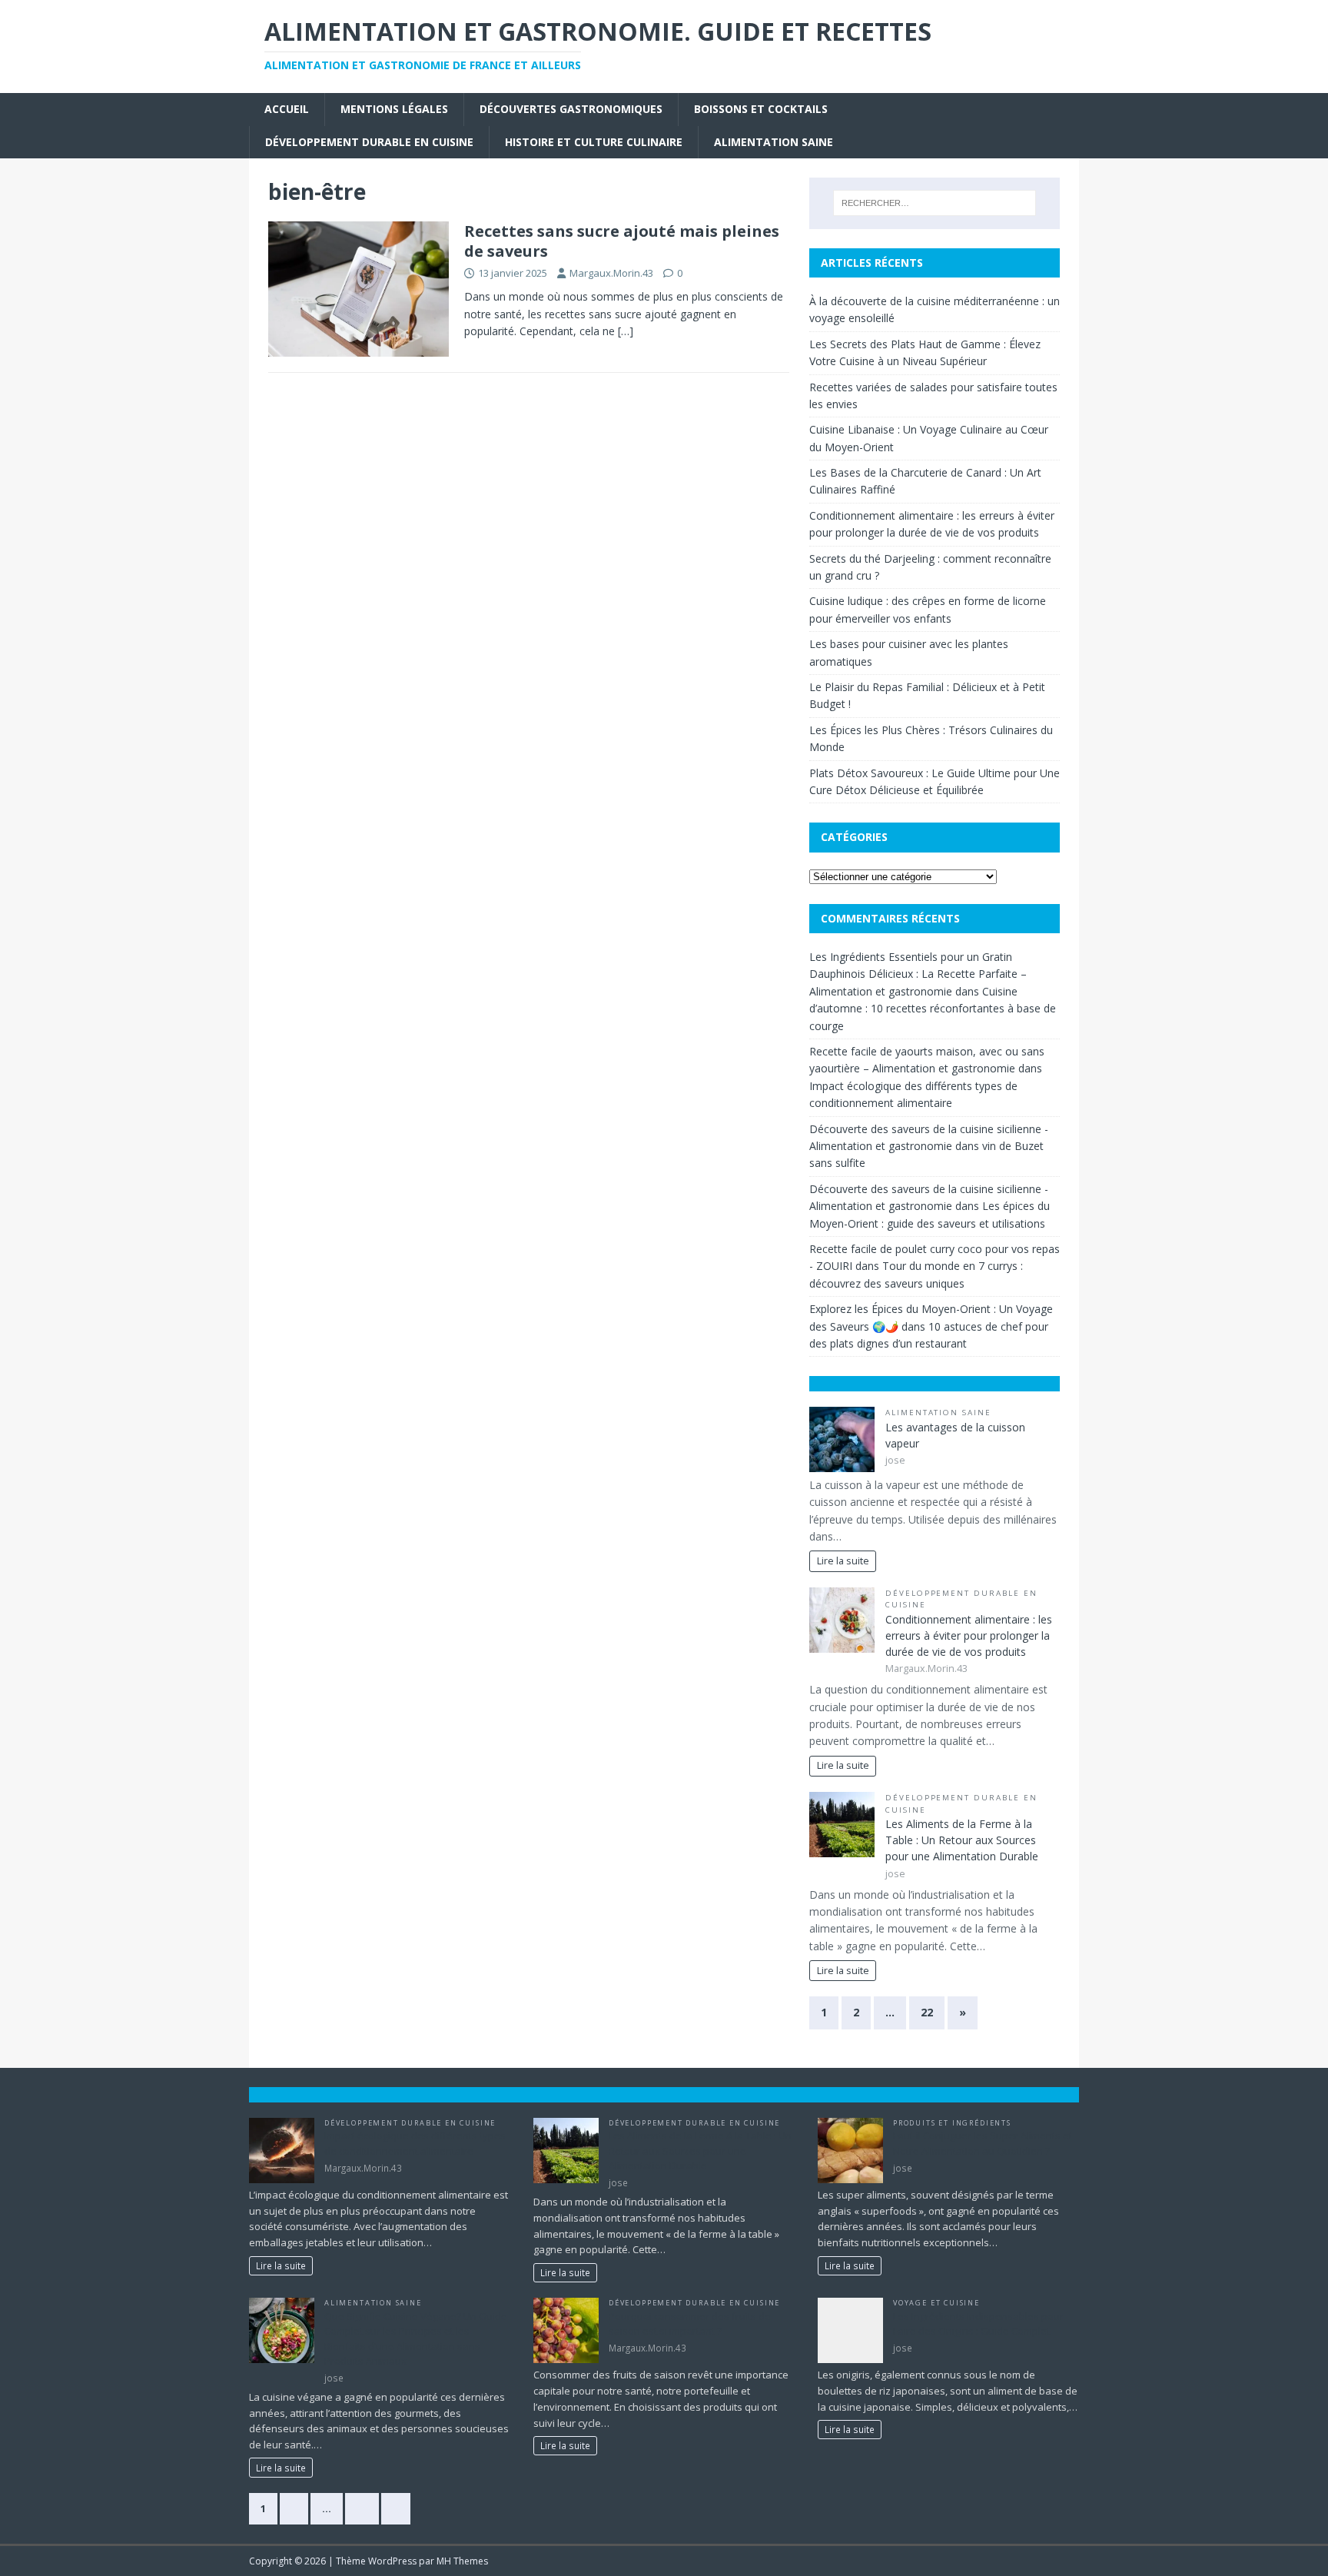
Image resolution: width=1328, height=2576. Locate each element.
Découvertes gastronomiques (571, 109)
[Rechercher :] (935, 203)
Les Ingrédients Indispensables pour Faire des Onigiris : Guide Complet (978, 2324)
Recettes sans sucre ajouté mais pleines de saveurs (622, 241)
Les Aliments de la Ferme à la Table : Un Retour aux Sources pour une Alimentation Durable (962, 1840)
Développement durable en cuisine (369, 142)
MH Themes (462, 2561)
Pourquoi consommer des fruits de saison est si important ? (690, 2324)
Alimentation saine (774, 142)
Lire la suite (843, 1561)
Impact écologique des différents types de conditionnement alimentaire (415, 2143)
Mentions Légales (394, 109)
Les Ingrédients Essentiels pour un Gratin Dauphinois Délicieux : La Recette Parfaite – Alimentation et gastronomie (918, 974)
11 (362, 2508)
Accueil (287, 109)
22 (927, 2012)
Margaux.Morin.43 (611, 273)
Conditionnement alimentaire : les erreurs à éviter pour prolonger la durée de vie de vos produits (969, 1635)
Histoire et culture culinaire (594, 142)
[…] (626, 331)
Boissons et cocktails (761, 109)
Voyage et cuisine (936, 2303)
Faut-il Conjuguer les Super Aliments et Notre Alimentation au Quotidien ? (983, 2143)
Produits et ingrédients (952, 2123)
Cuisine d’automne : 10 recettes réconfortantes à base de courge (933, 1009)
